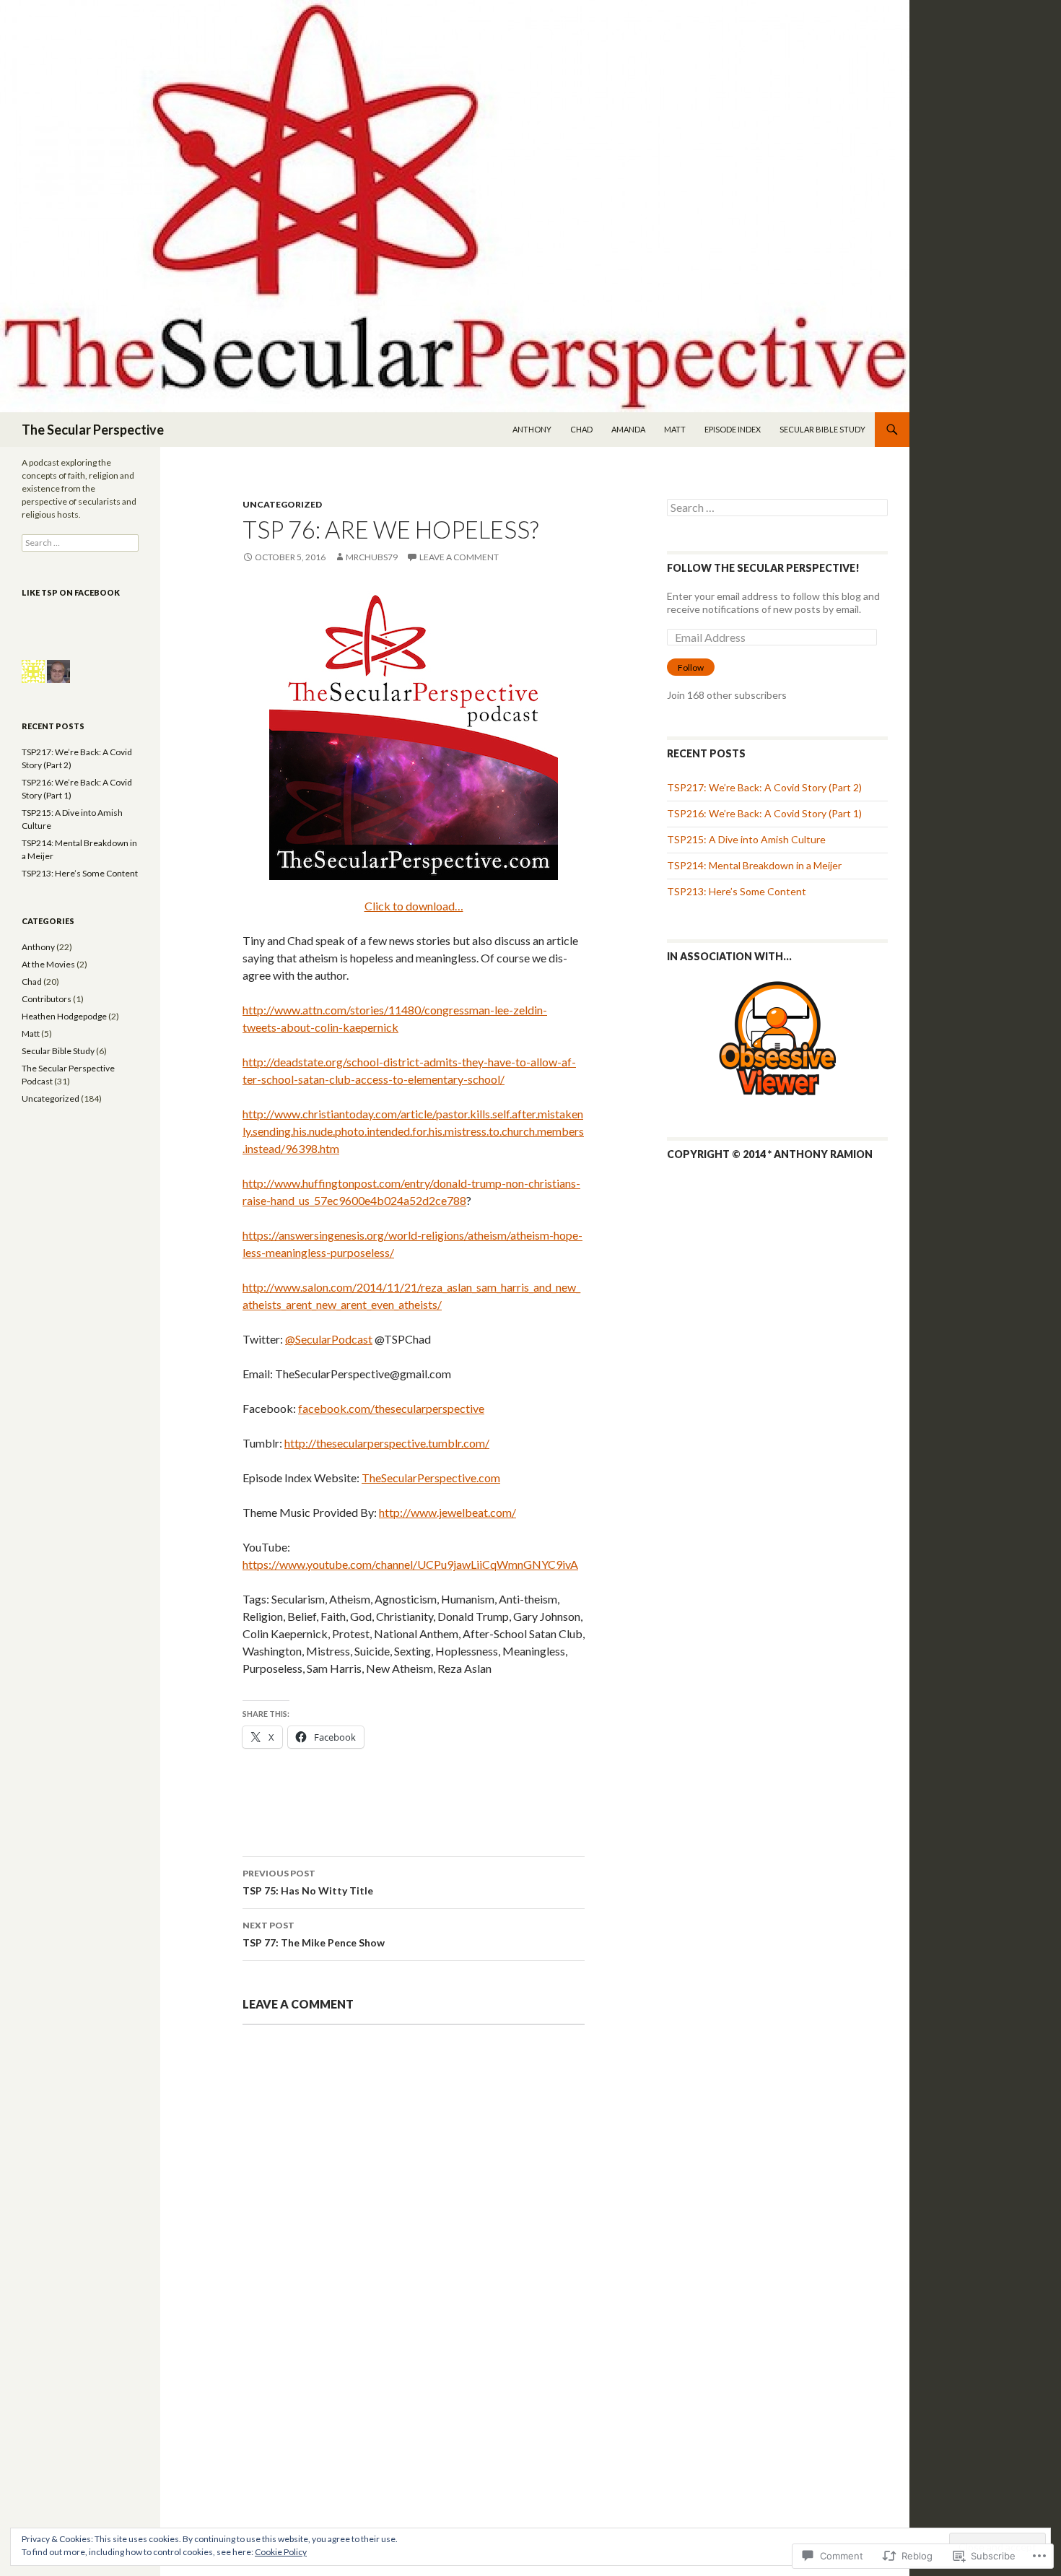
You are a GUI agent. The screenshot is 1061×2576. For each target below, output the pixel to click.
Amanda (628, 429)
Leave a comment (459, 557)
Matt (675, 429)
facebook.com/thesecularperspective (391, 1408)
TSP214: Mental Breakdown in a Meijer (754, 865)
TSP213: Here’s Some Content (737, 891)
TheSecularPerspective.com (431, 1478)
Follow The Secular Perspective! (763, 568)
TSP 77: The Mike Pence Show (314, 1934)
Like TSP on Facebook (71, 592)
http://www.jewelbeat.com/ (447, 1512)
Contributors (47, 999)
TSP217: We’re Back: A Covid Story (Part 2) (764, 787)
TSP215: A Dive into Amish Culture (746, 839)
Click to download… (414, 906)
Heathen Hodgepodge (64, 1016)
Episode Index (733, 429)
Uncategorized (282, 504)
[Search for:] (777, 508)
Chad (581, 429)
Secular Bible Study (822, 429)
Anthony (532, 429)
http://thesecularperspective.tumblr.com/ (387, 1443)
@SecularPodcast (329, 1339)
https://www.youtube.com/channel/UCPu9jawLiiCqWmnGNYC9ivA (410, 1564)
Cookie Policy (281, 2552)
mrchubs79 (372, 557)
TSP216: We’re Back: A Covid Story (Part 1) (764, 813)
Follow (691, 667)
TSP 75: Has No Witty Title (308, 1882)
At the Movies (48, 964)
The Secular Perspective (93, 430)
